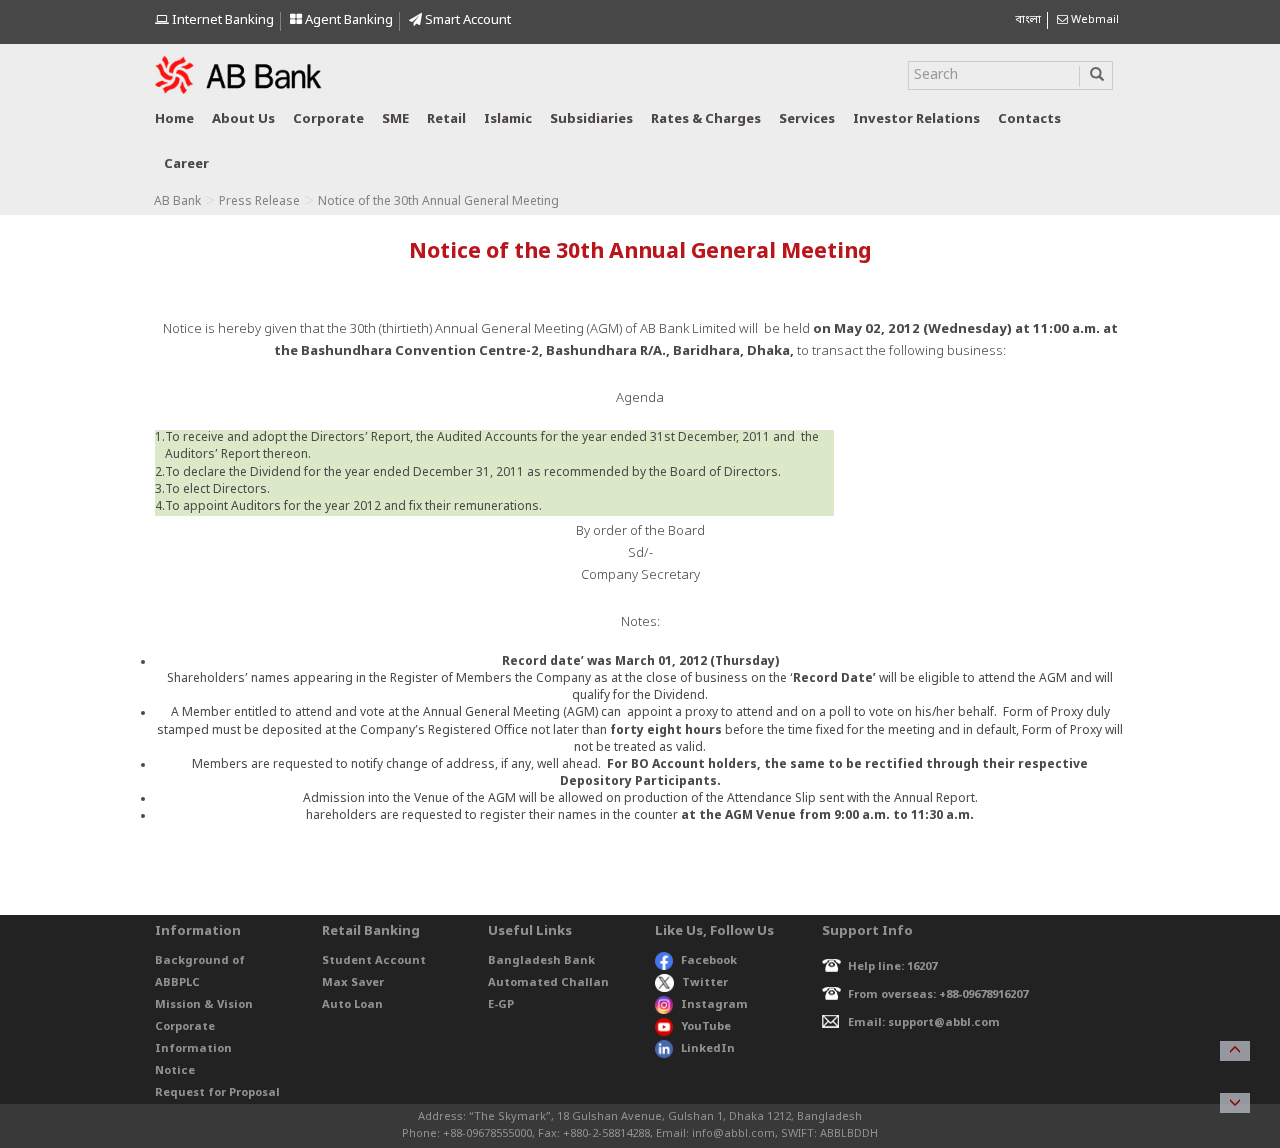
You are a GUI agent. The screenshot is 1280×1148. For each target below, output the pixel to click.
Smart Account (466, 20)
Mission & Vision (204, 1005)
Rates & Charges (706, 119)
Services (807, 119)
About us (243, 119)
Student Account (374, 961)
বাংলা (1028, 20)
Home (174, 119)
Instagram (714, 1005)
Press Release (259, 202)
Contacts (1029, 119)
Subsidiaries (591, 119)
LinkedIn (708, 1049)
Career (186, 164)
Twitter (705, 983)
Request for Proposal (217, 1093)
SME (395, 119)
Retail (446, 119)
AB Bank (177, 202)
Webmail (1093, 20)
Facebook (709, 961)
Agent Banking (347, 20)
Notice (175, 1071)
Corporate (328, 119)
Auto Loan (352, 1005)
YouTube (706, 1027)
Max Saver (353, 983)
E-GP (501, 1005)
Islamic (508, 119)
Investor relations (916, 119)
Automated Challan (548, 983)
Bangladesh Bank (541, 961)
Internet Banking (221, 20)
